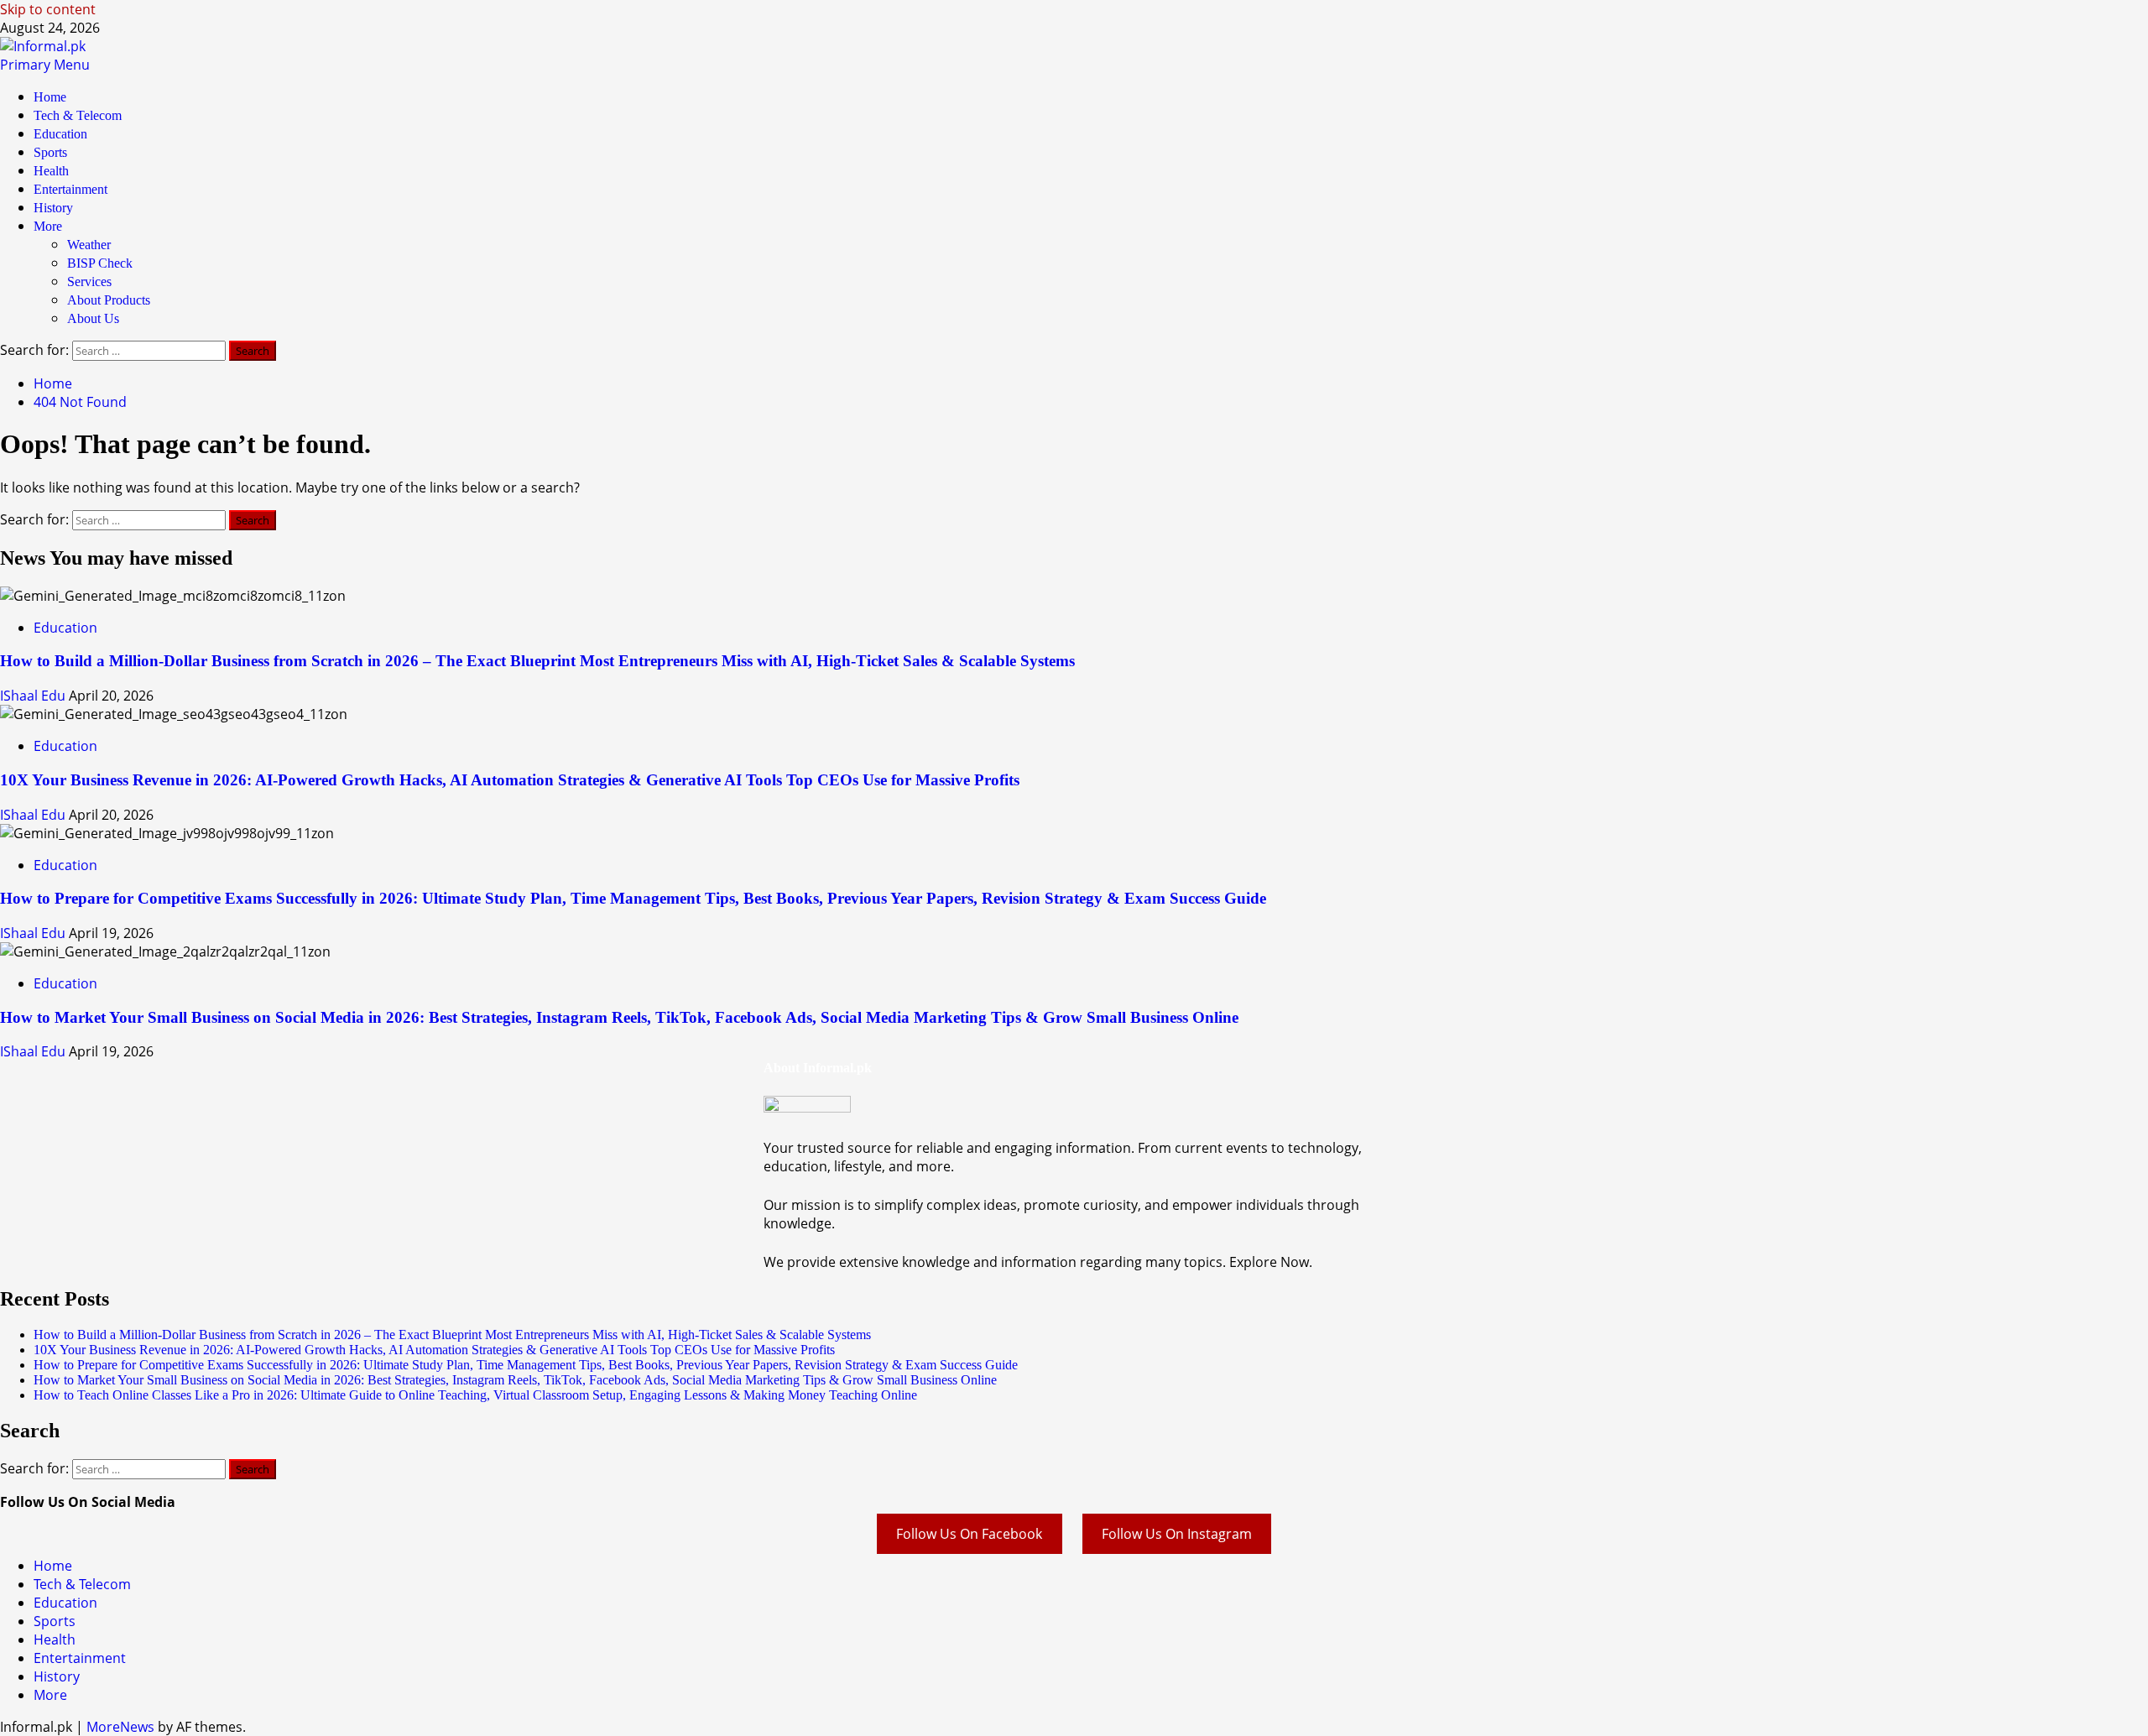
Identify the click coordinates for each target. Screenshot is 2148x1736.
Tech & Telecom (78, 115)
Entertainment (70, 189)
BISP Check (100, 263)
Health (51, 171)
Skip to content (48, 9)
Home (50, 97)
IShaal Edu (34, 696)
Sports (50, 152)
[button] (45, 65)
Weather (89, 245)
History (53, 208)
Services (89, 282)
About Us (93, 318)
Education (60, 134)
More (48, 226)
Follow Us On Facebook (969, 1534)
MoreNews (120, 1727)
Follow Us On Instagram (1177, 1534)
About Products (109, 300)
